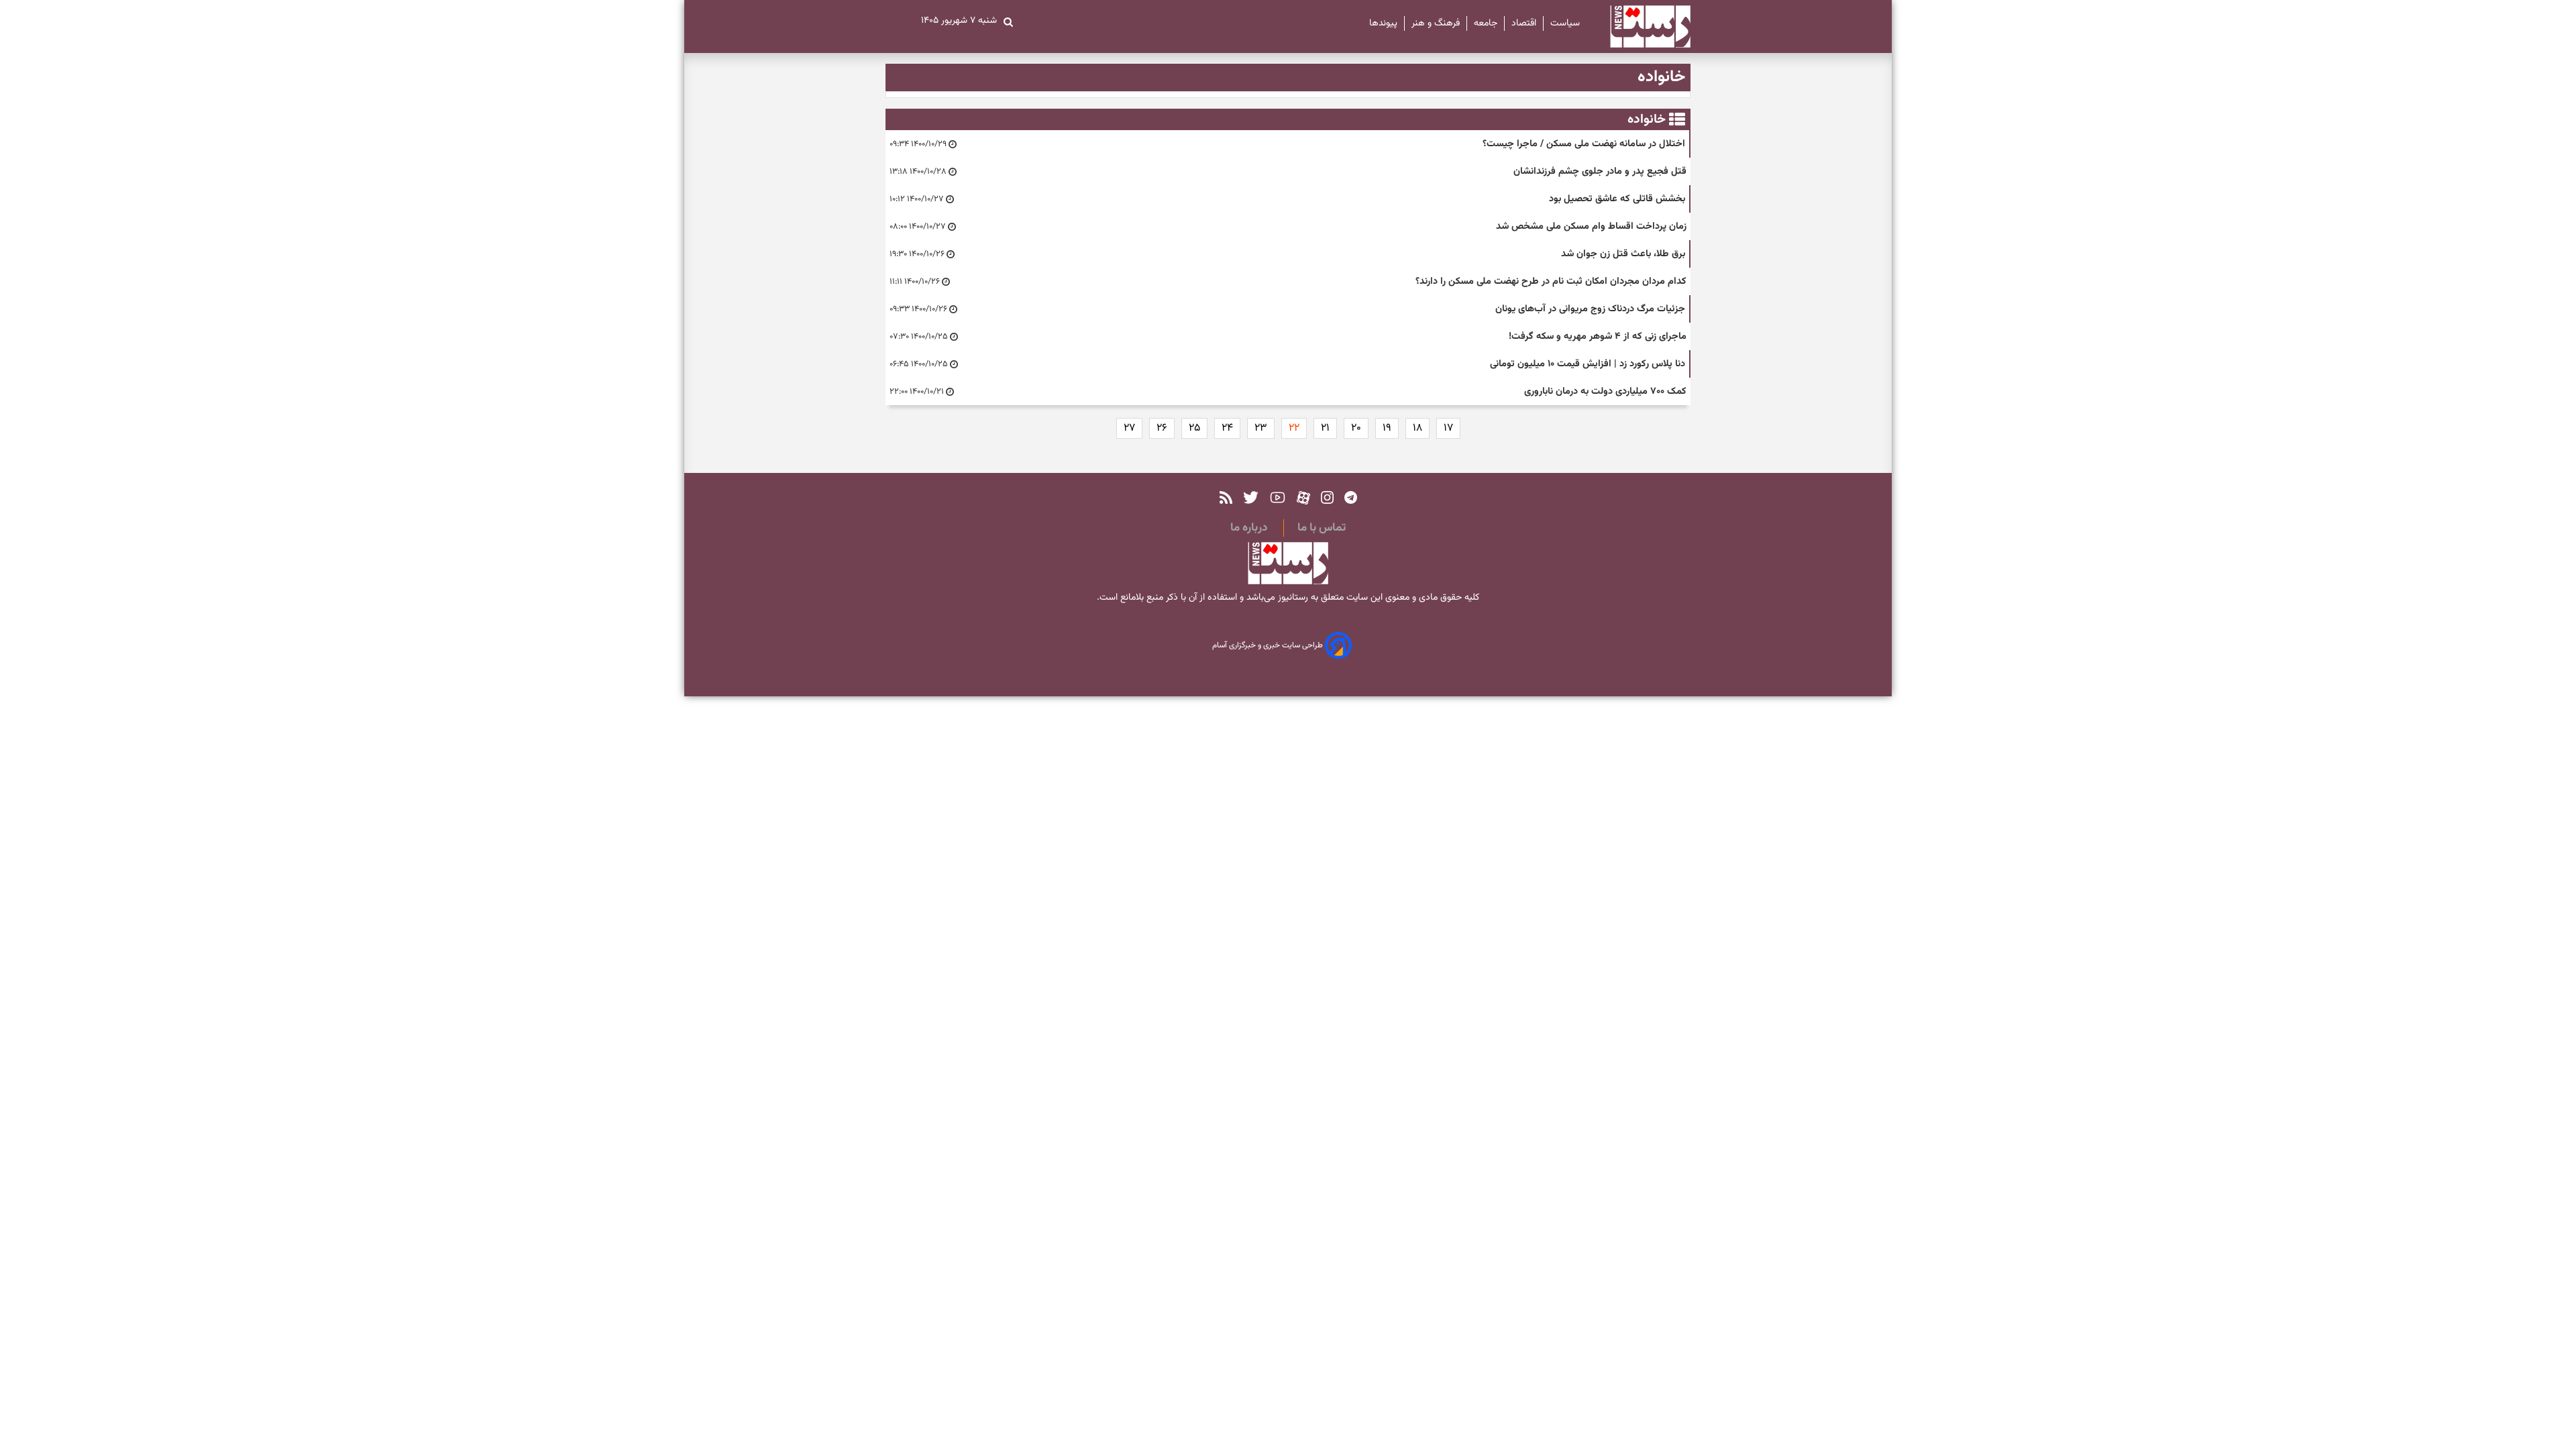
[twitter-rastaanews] (1251, 497)
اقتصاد (1524, 23)
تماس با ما (1322, 528)
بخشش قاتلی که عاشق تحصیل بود (1617, 199)
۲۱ (1325, 428)
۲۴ (1227, 428)
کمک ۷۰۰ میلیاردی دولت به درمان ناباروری (1605, 391)
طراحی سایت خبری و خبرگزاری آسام (1269, 646)
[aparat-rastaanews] (1303, 497)
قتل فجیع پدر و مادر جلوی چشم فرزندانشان (1600, 171)
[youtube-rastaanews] (1278, 497)
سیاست (1565, 23)
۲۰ (1356, 428)
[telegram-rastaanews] (1351, 497)
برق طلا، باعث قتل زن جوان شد (1623, 254)
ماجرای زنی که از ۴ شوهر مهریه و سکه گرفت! (1598, 336)
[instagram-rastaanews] (1327, 497)
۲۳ (1261, 428)
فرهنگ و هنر (1436, 23)
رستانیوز (1292, 598)
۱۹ (1387, 428)
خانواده (1647, 119)
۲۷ (1129, 428)
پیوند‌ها (1383, 23)
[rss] (1226, 497)
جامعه (1486, 23)
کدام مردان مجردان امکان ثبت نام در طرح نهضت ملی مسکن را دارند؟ (1551, 281)
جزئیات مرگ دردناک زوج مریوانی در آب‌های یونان (1590, 309)
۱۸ (1417, 428)
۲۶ (1162, 428)
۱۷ (1448, 428)
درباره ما (1249, 528)
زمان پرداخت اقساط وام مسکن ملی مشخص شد (1591, 226)
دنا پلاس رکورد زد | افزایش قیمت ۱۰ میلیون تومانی (1588, 364)
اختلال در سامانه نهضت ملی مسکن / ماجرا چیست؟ (1584, 144)
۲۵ (1194, 428)
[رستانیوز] (1639, 26)
